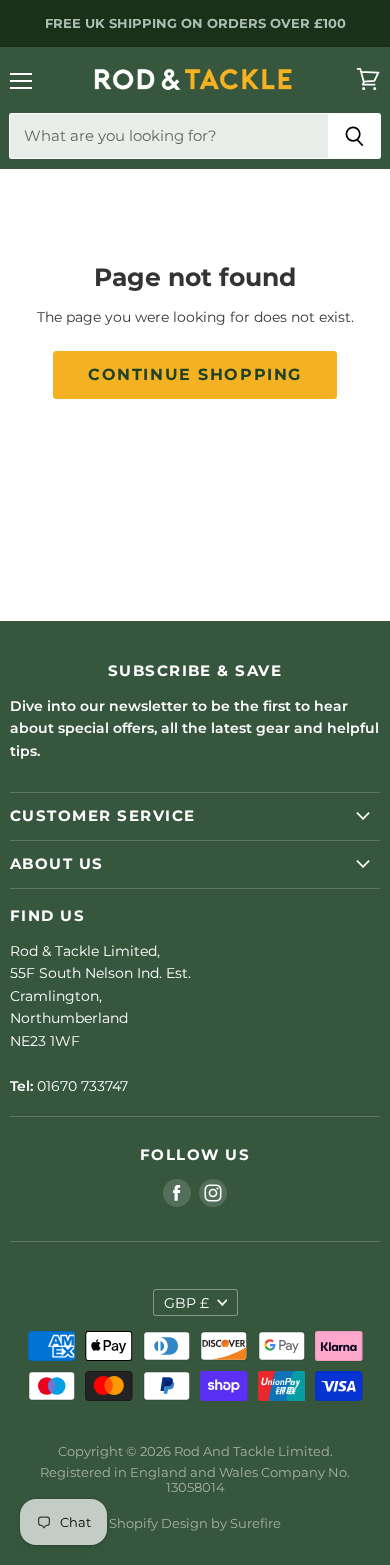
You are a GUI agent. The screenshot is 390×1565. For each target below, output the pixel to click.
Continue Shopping (195, 374)
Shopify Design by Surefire (195, 1523)
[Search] (354, 136)
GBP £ (186, 1303)
